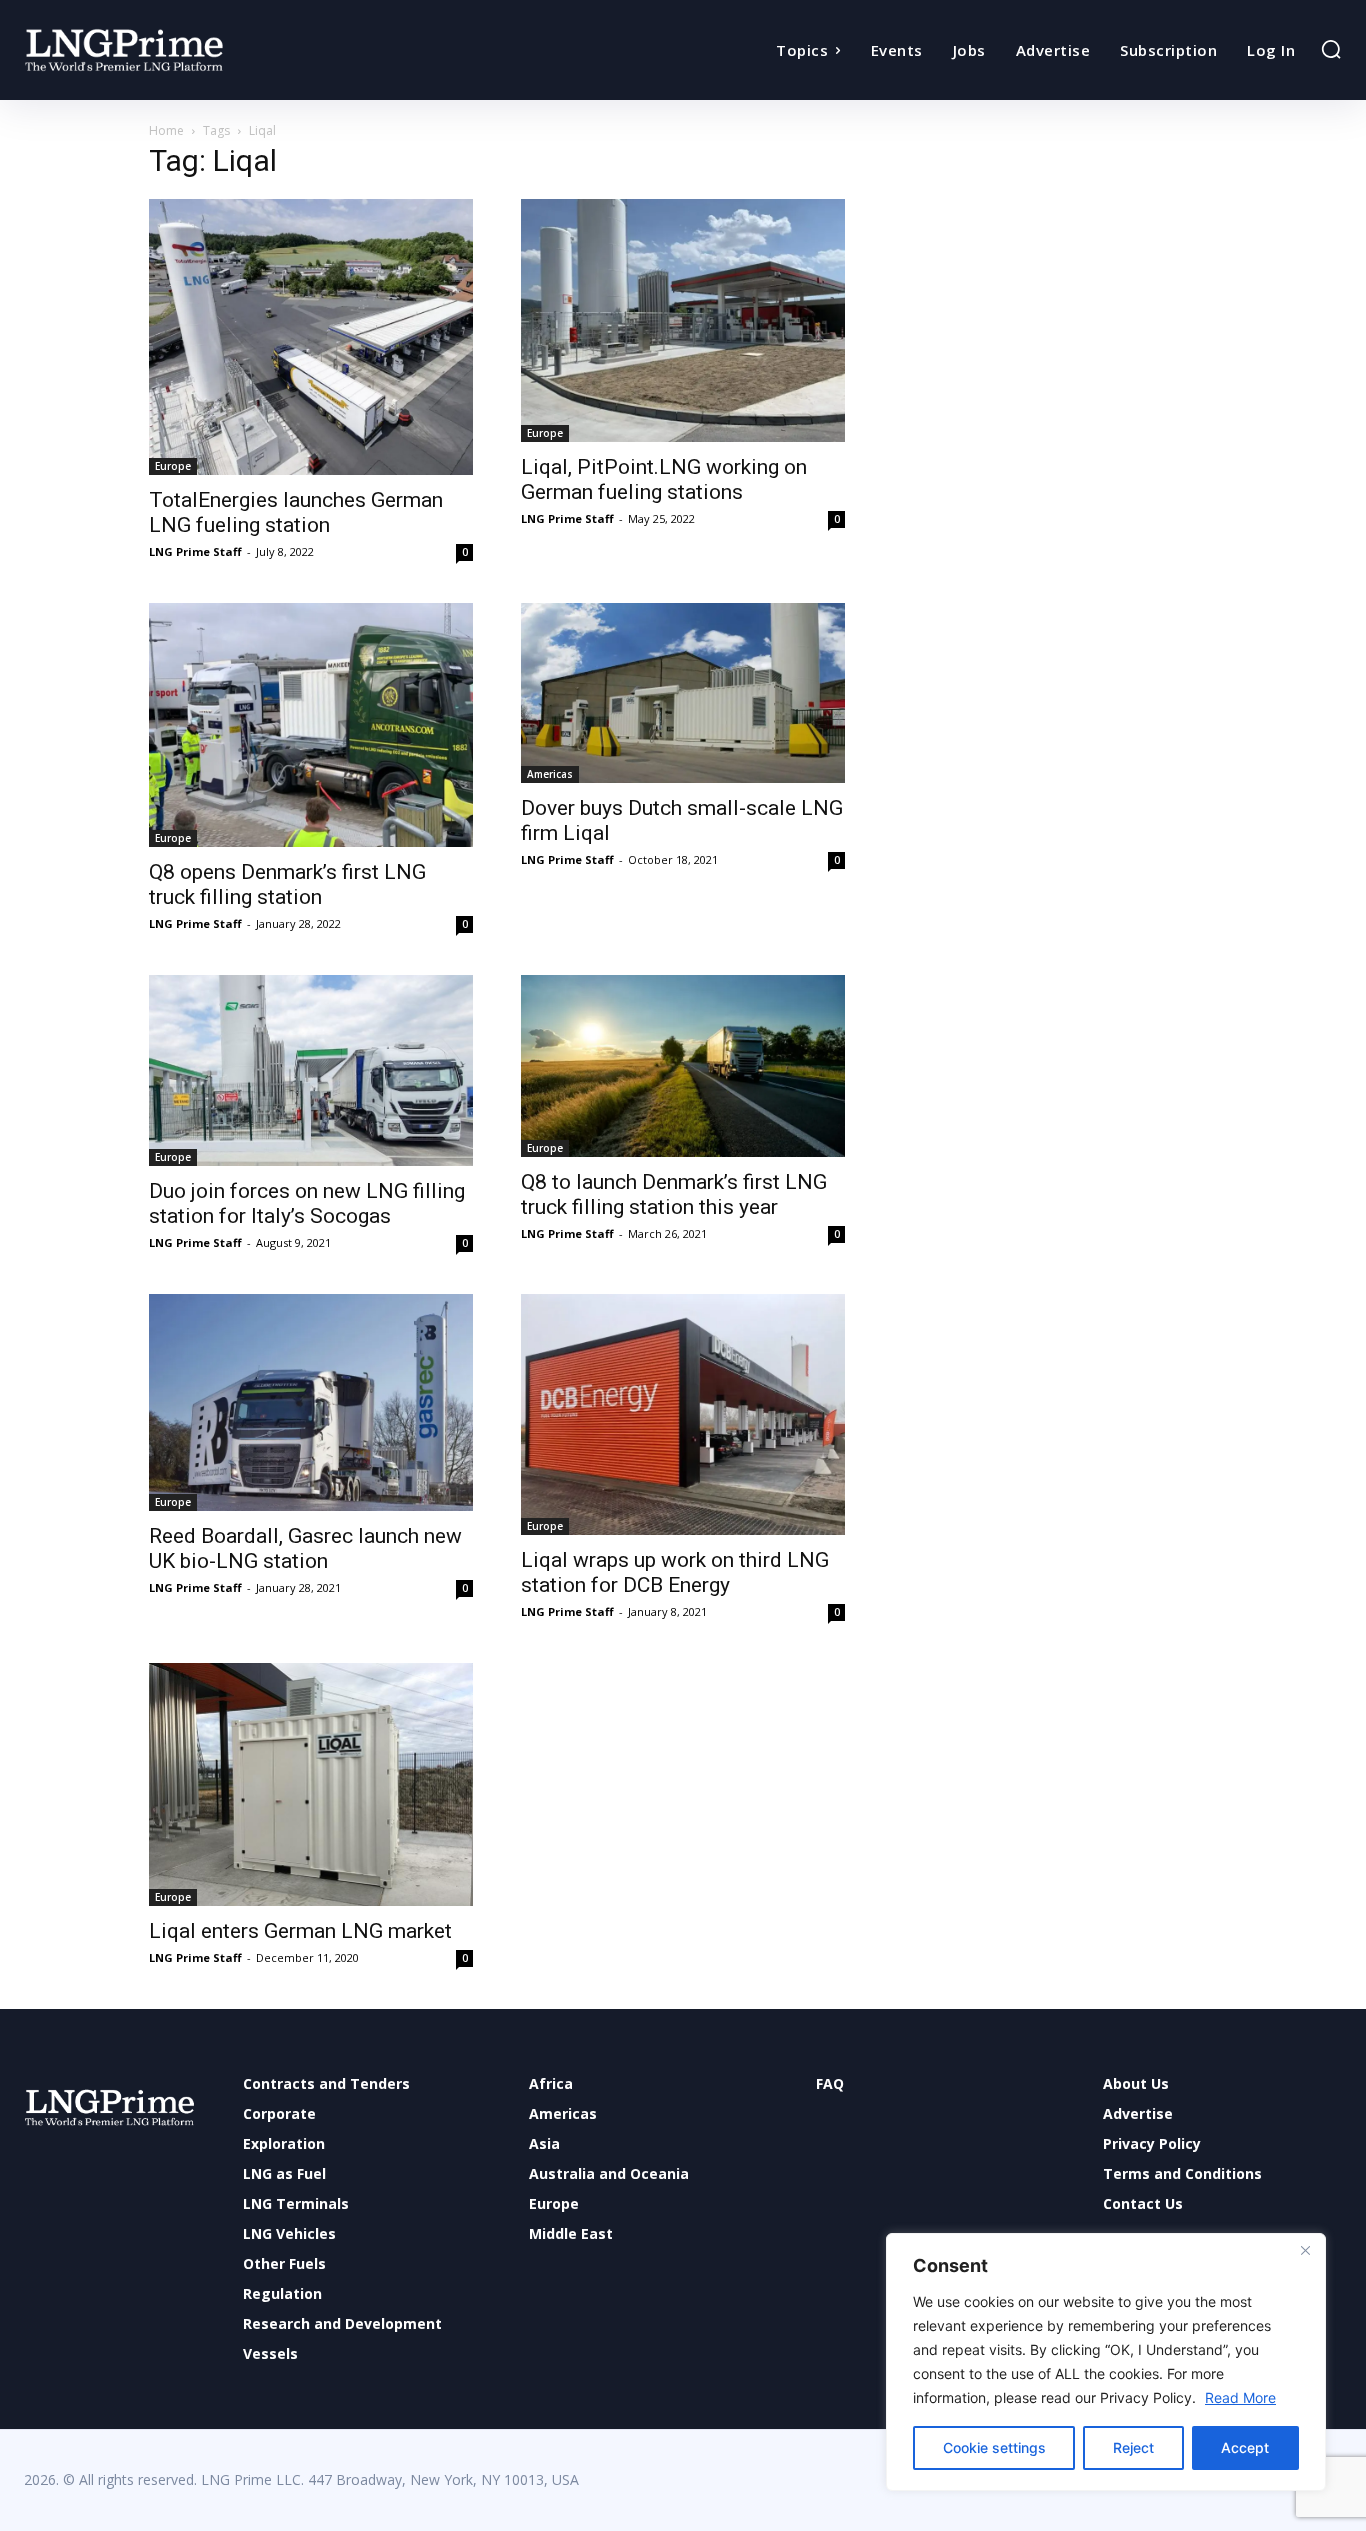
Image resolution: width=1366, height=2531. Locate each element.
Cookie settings (994, 2447)
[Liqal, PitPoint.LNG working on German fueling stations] (683, 320)
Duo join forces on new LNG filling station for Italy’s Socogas (307, 1203)
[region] (1106, 2362)
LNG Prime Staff (195, 551)
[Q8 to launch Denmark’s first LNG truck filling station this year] (683, 1066)
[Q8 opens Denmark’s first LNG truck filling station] (311, 725)
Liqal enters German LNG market (300, 1931)
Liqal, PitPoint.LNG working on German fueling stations (664, 479)
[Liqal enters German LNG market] (311, 1784)
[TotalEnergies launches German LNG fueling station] (311, 337)
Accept (1245, 2447)
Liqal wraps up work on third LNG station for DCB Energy (675, 1572)
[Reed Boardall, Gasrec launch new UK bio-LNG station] (311, 1402)
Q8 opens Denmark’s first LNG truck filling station (287, 884)
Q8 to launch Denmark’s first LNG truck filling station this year (674, 1194)
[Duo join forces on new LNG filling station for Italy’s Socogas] (311, 1070)
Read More (1240, 2397)
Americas (550, 774)
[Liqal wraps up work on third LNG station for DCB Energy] (683, 1414)
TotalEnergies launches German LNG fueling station (296, 512)
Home (166, 130)
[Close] (1305, 2250)
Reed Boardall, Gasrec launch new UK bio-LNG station (305, 1548)
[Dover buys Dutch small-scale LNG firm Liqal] (683, 693)
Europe (173, 466)
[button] (1331, 49)
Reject (1133, 2447)
